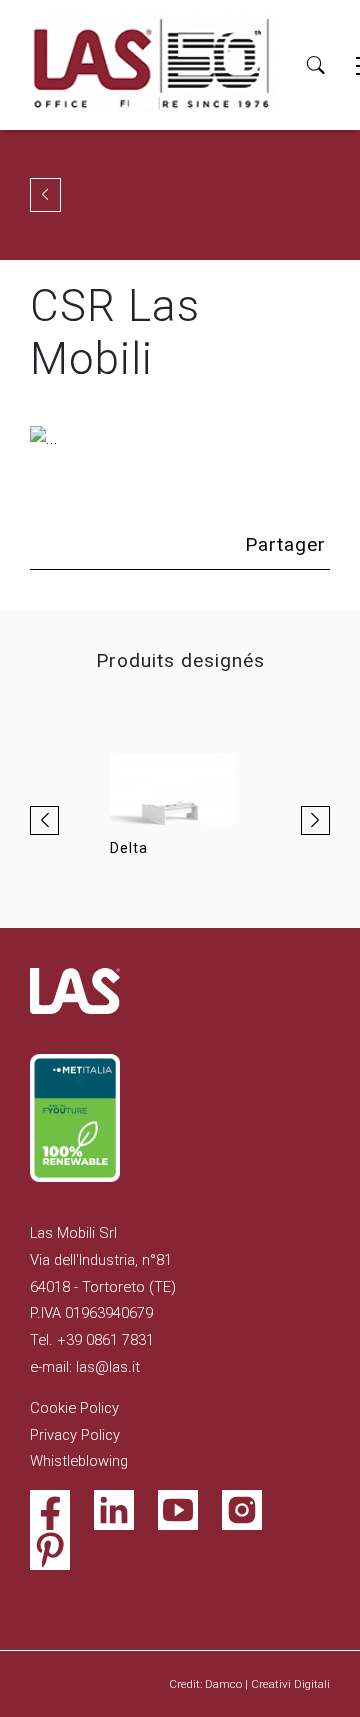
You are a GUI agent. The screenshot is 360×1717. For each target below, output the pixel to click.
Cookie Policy (74, 1408)
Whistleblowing (79, 1461)
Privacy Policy (75, 1435)
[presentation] (44, 820)
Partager (285, 544)
